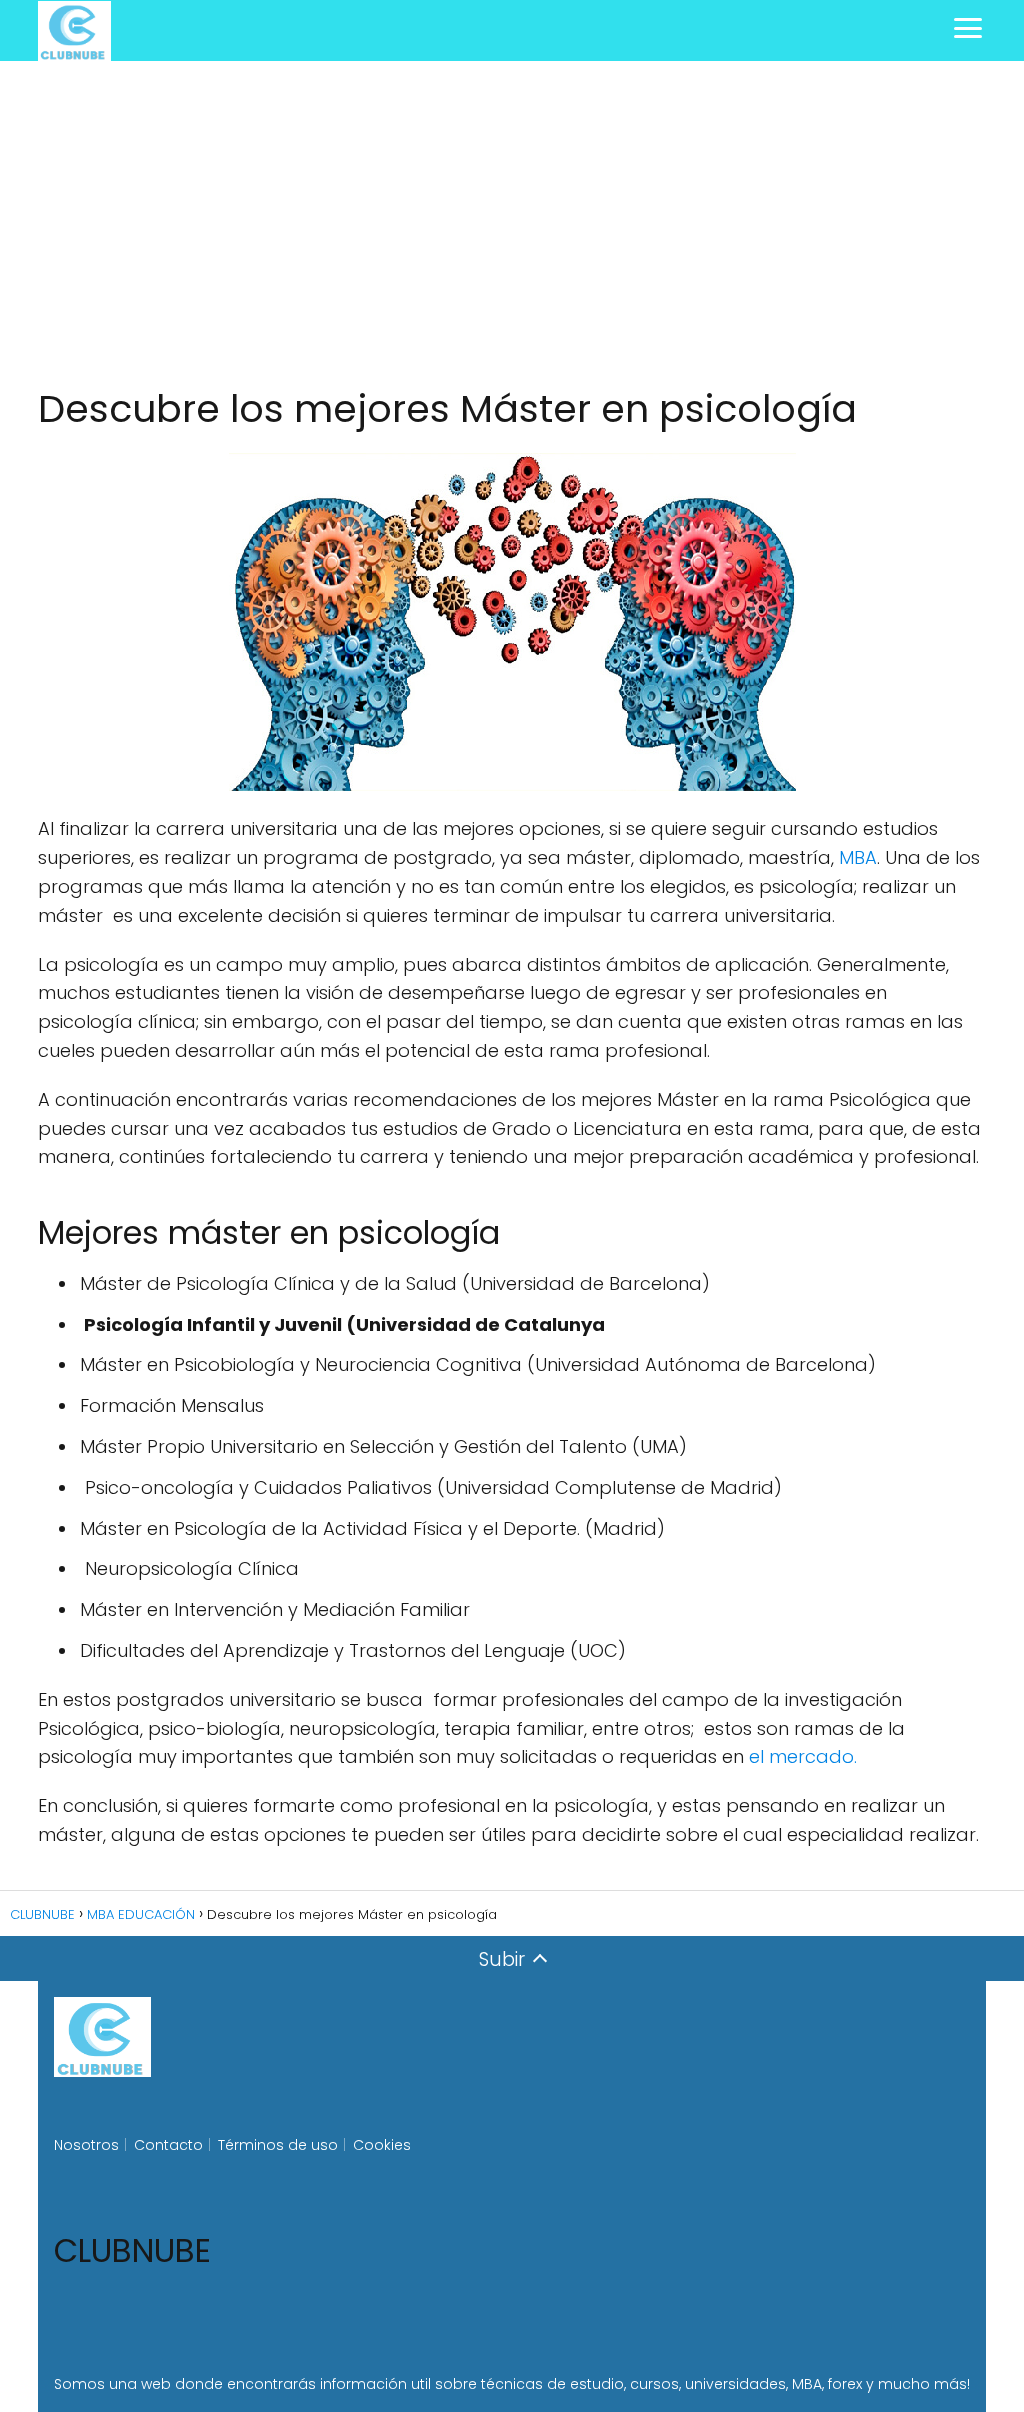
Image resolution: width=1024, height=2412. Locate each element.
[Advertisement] (512, 224)
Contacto (168, 2145)
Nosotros (86, 2145)
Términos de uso (278, 2145)
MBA (858, 857)
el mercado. (803, 1756)
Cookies (382, 2145)
